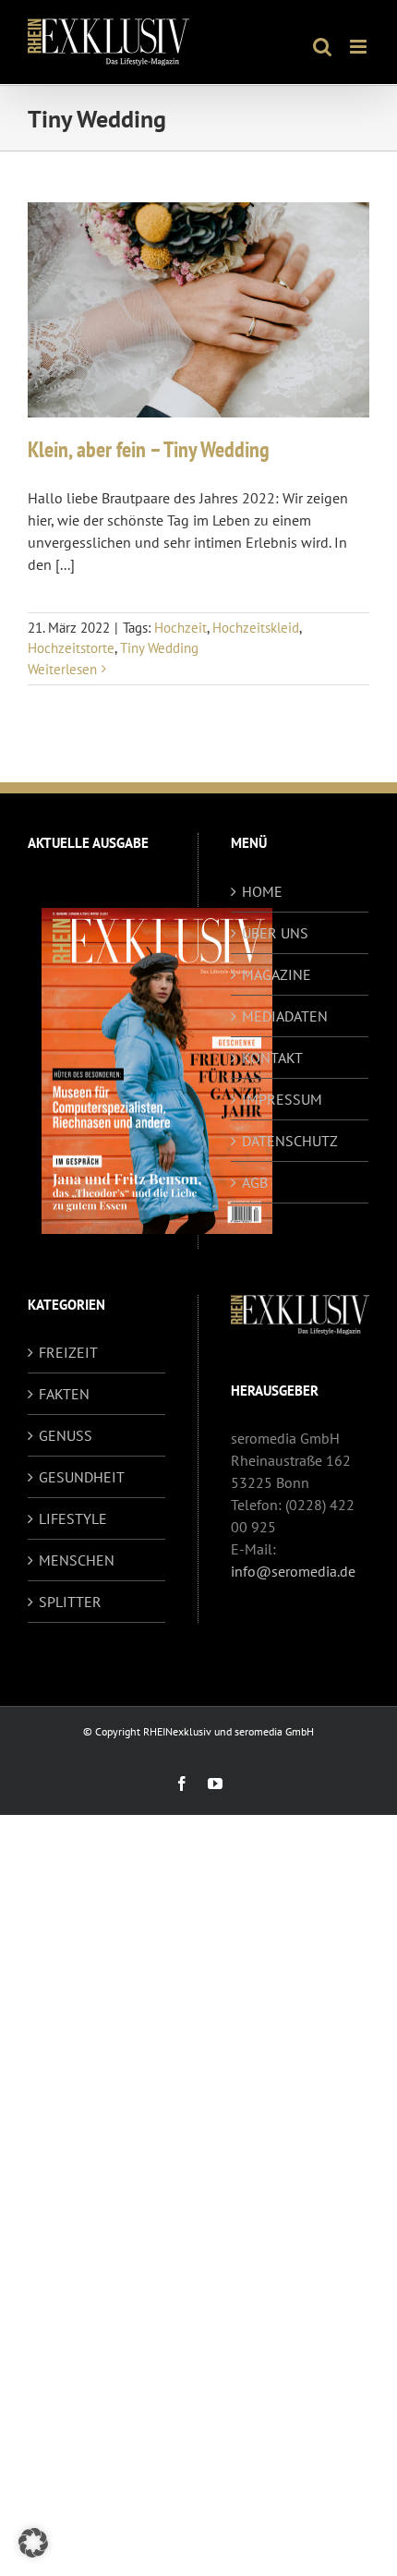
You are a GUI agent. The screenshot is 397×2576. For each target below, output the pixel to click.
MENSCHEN (77, 1560)
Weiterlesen (62, 669)
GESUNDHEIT (82, 1477)
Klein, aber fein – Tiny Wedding (149, 449)
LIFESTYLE (73, 1518)
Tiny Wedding (159, 648)
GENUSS (66, 1435)
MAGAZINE (277, 974)
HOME (262, 891)
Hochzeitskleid (256, 628)
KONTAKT (272, 1058)
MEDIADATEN (285, 1016)
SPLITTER (70, 1602)
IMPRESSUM (282, 1099)
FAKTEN (64, 1394)
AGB (255, 1182)
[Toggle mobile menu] (360, 47)
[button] (33, 2543)
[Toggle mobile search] (322, 47)
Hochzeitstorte (71, 648)
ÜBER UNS (275, 933)
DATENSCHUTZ (290, 1141)
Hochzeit (180, 628)
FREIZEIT (68, 1352)
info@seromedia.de (293, 1571)
